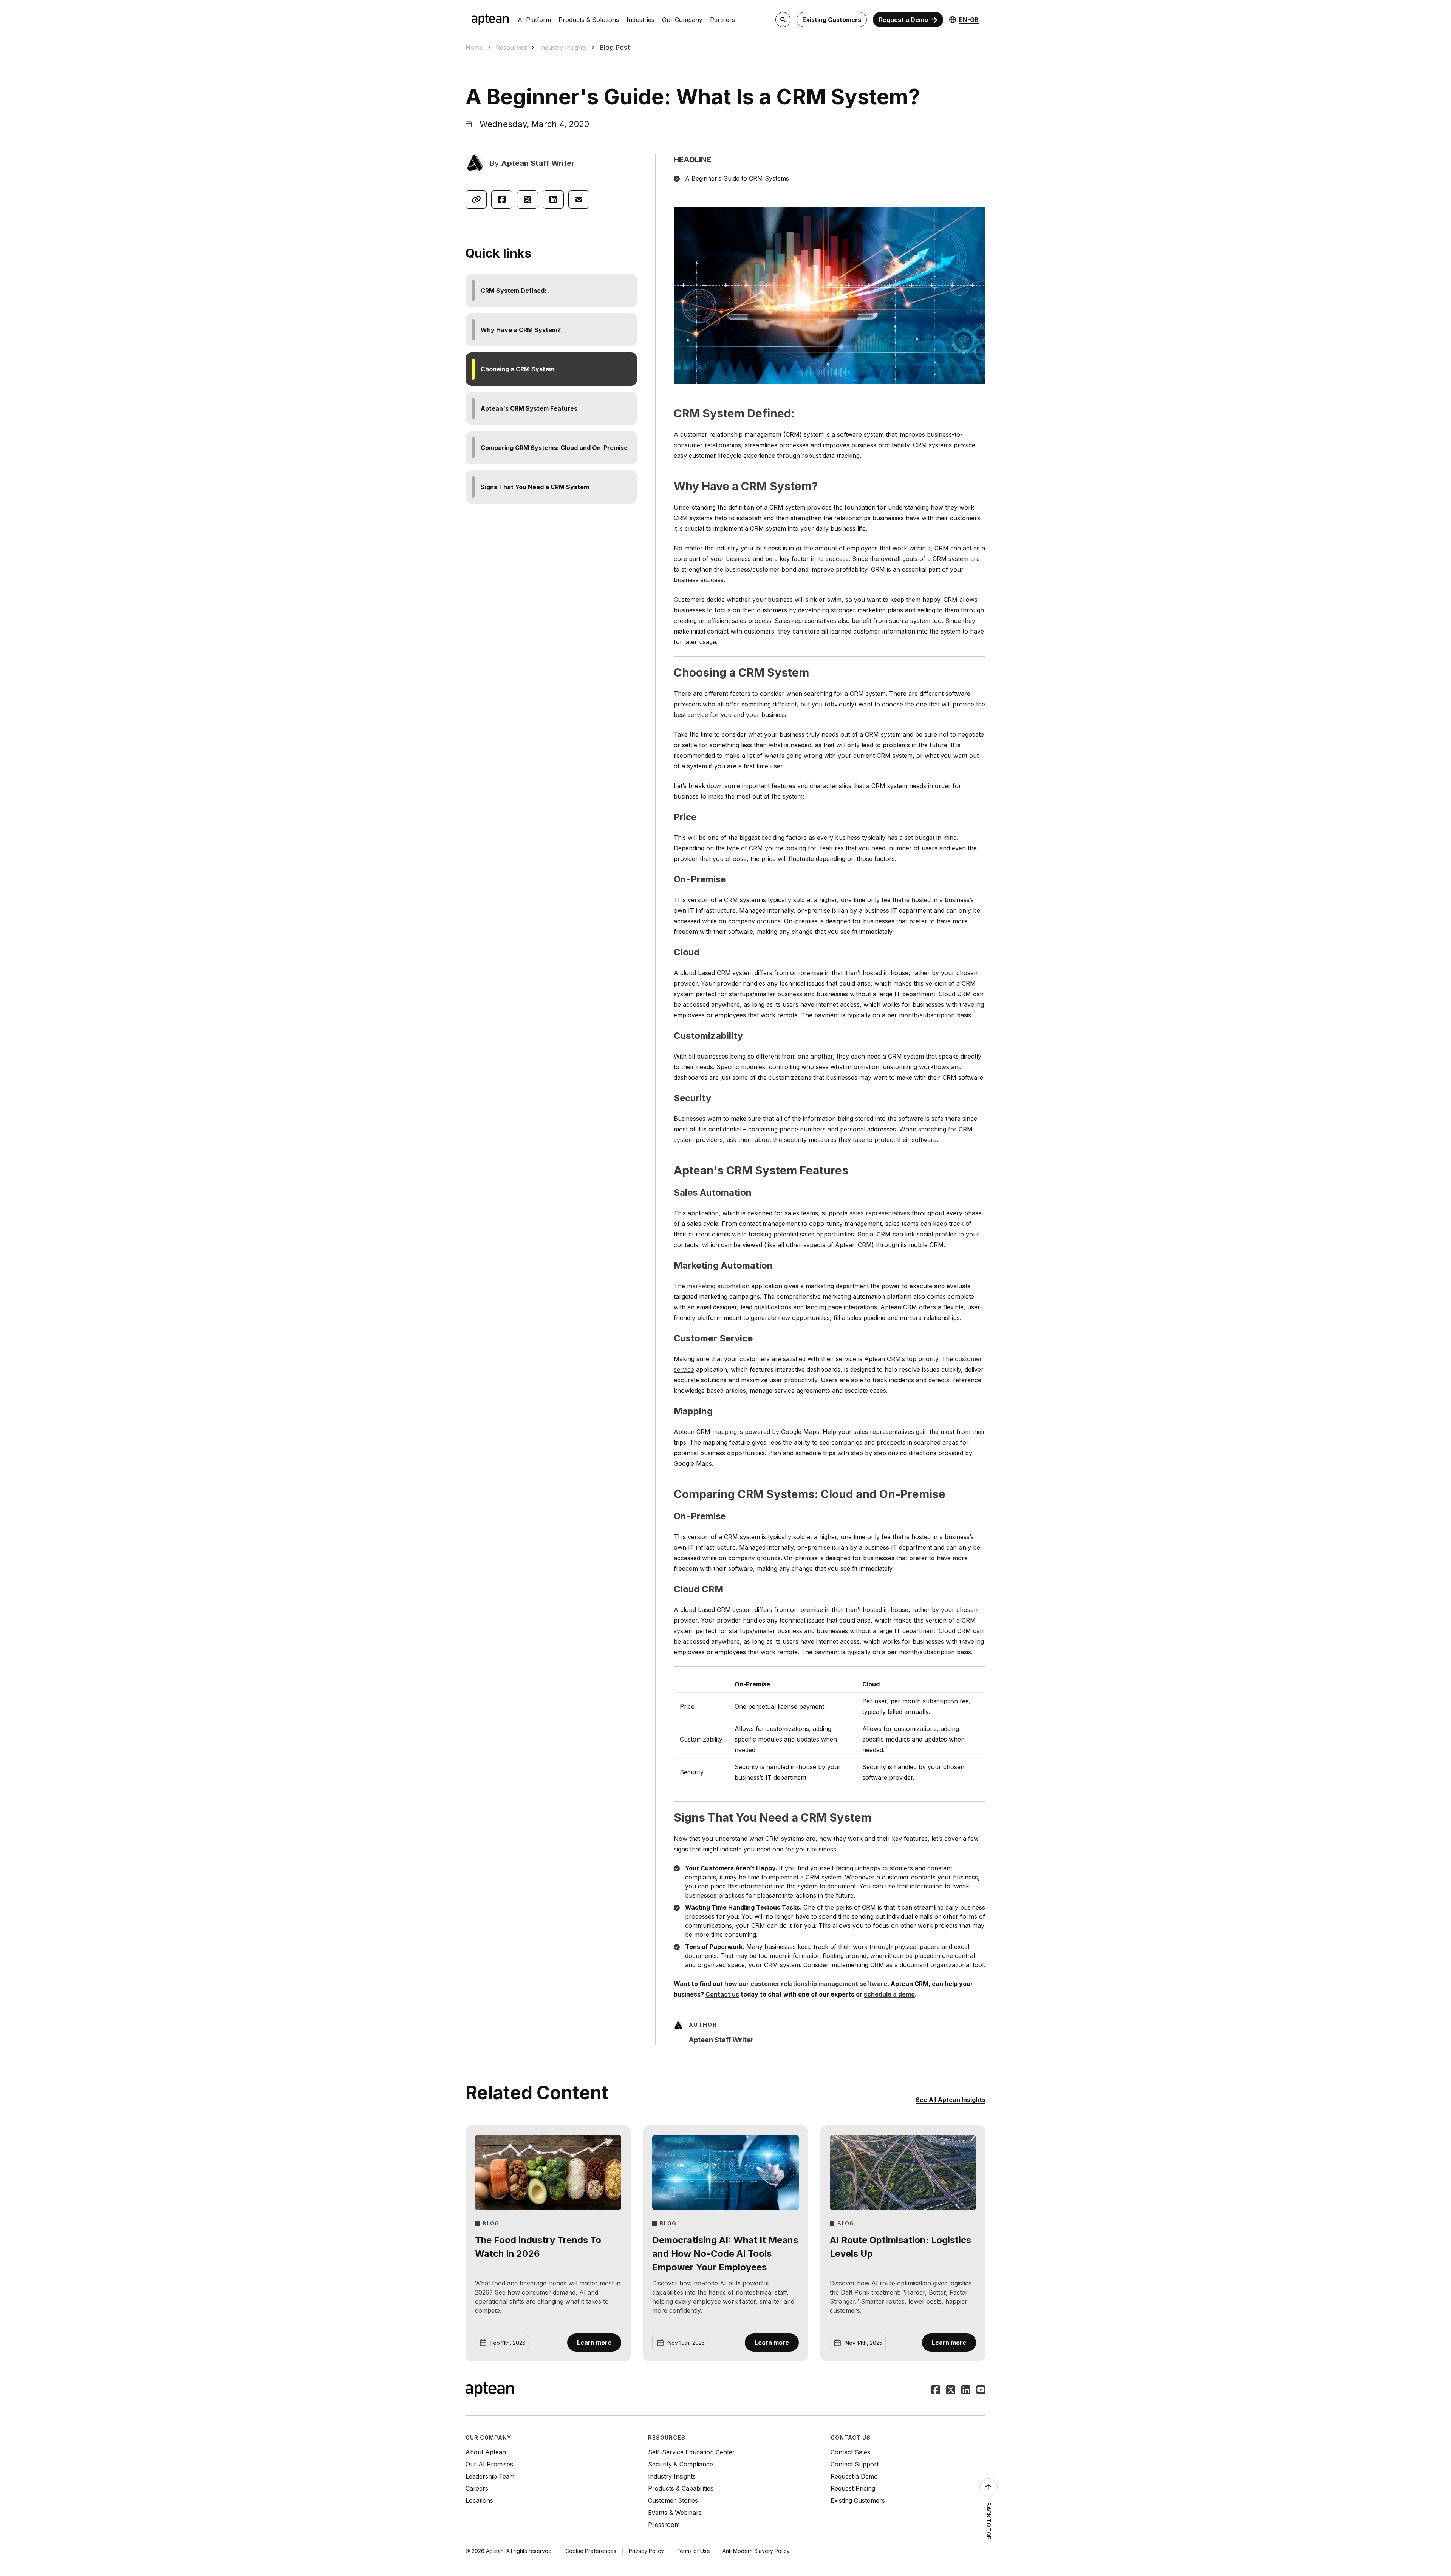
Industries (640, 20)
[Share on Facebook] (502, 199)
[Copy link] (476, 199)
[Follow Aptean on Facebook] (936, 2391)
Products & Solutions (589, 20)
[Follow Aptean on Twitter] (951, 2391)
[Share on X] (527, 199)
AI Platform (534, 20)
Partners (722, 20)
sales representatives (880, 1213)
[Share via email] (579, 199)
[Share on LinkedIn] (553, 199)
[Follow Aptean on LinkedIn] (966, 2391)
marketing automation (718, 1286)
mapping (725, 1432)
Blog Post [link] (615, 47)
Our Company (682, 20)
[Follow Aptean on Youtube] (981, 2391)
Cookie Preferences (591, 2551)
